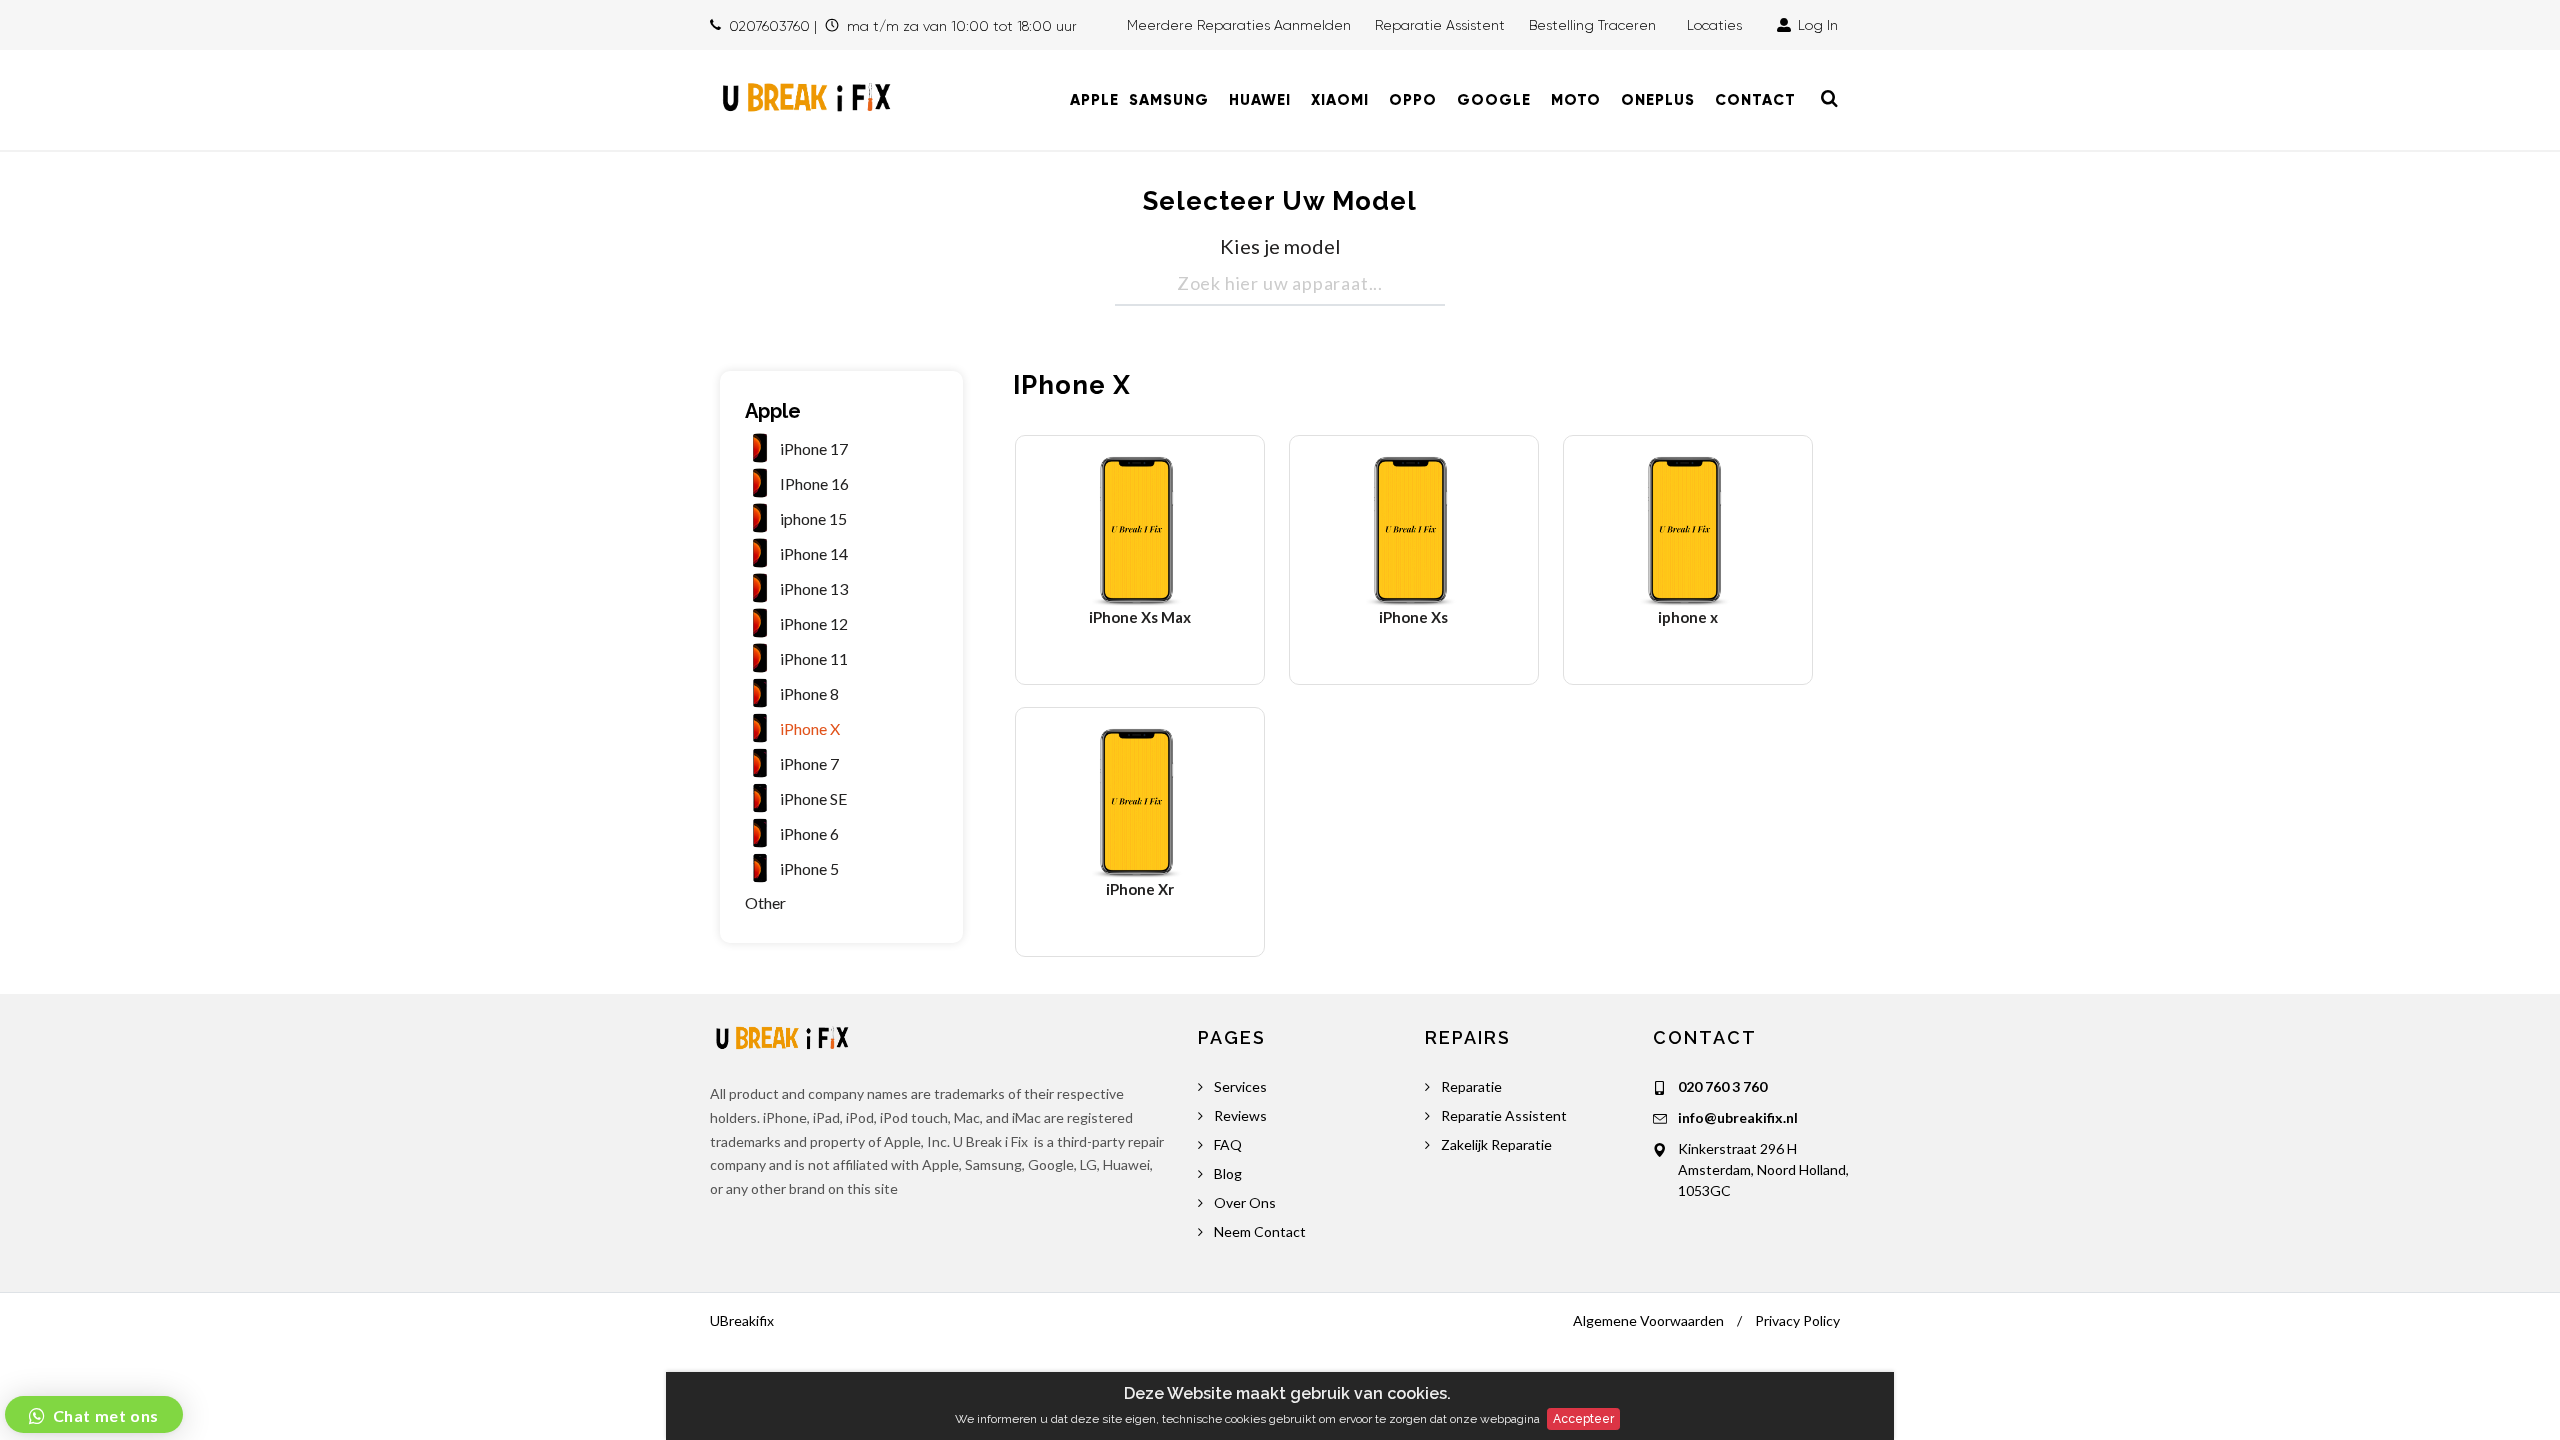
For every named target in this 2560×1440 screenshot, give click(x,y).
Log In (1816, 25)
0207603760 (769, 26)
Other (765, 902)
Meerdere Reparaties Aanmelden (1239, 25)
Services (1240, 1086)
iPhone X (810, 728)
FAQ (1228, 1144)
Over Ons (1245, 1202)
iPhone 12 (814, 623)
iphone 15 (813, 518)
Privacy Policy (1797, 1320)
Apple (773, 411)
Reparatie (1471, 1086)
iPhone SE (813, 798)
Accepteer (1583, 1419)
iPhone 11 (814, 658)
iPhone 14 (814, 553)
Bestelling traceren (1594, 25)
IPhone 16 (814, 483)
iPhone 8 (809, 693)
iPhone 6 (809, 833)
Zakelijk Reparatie (1496, 1144)
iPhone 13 (814, 588)
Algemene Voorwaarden (1648, 1320)
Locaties (1718, 25)
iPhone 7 (809, 763)
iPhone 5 (809, 868)
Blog (1228, 1173)
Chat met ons (104, 1415)
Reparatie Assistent (1440, 25)
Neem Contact (1260, 1231)
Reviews (1240, 1115)
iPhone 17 (814, 448)
